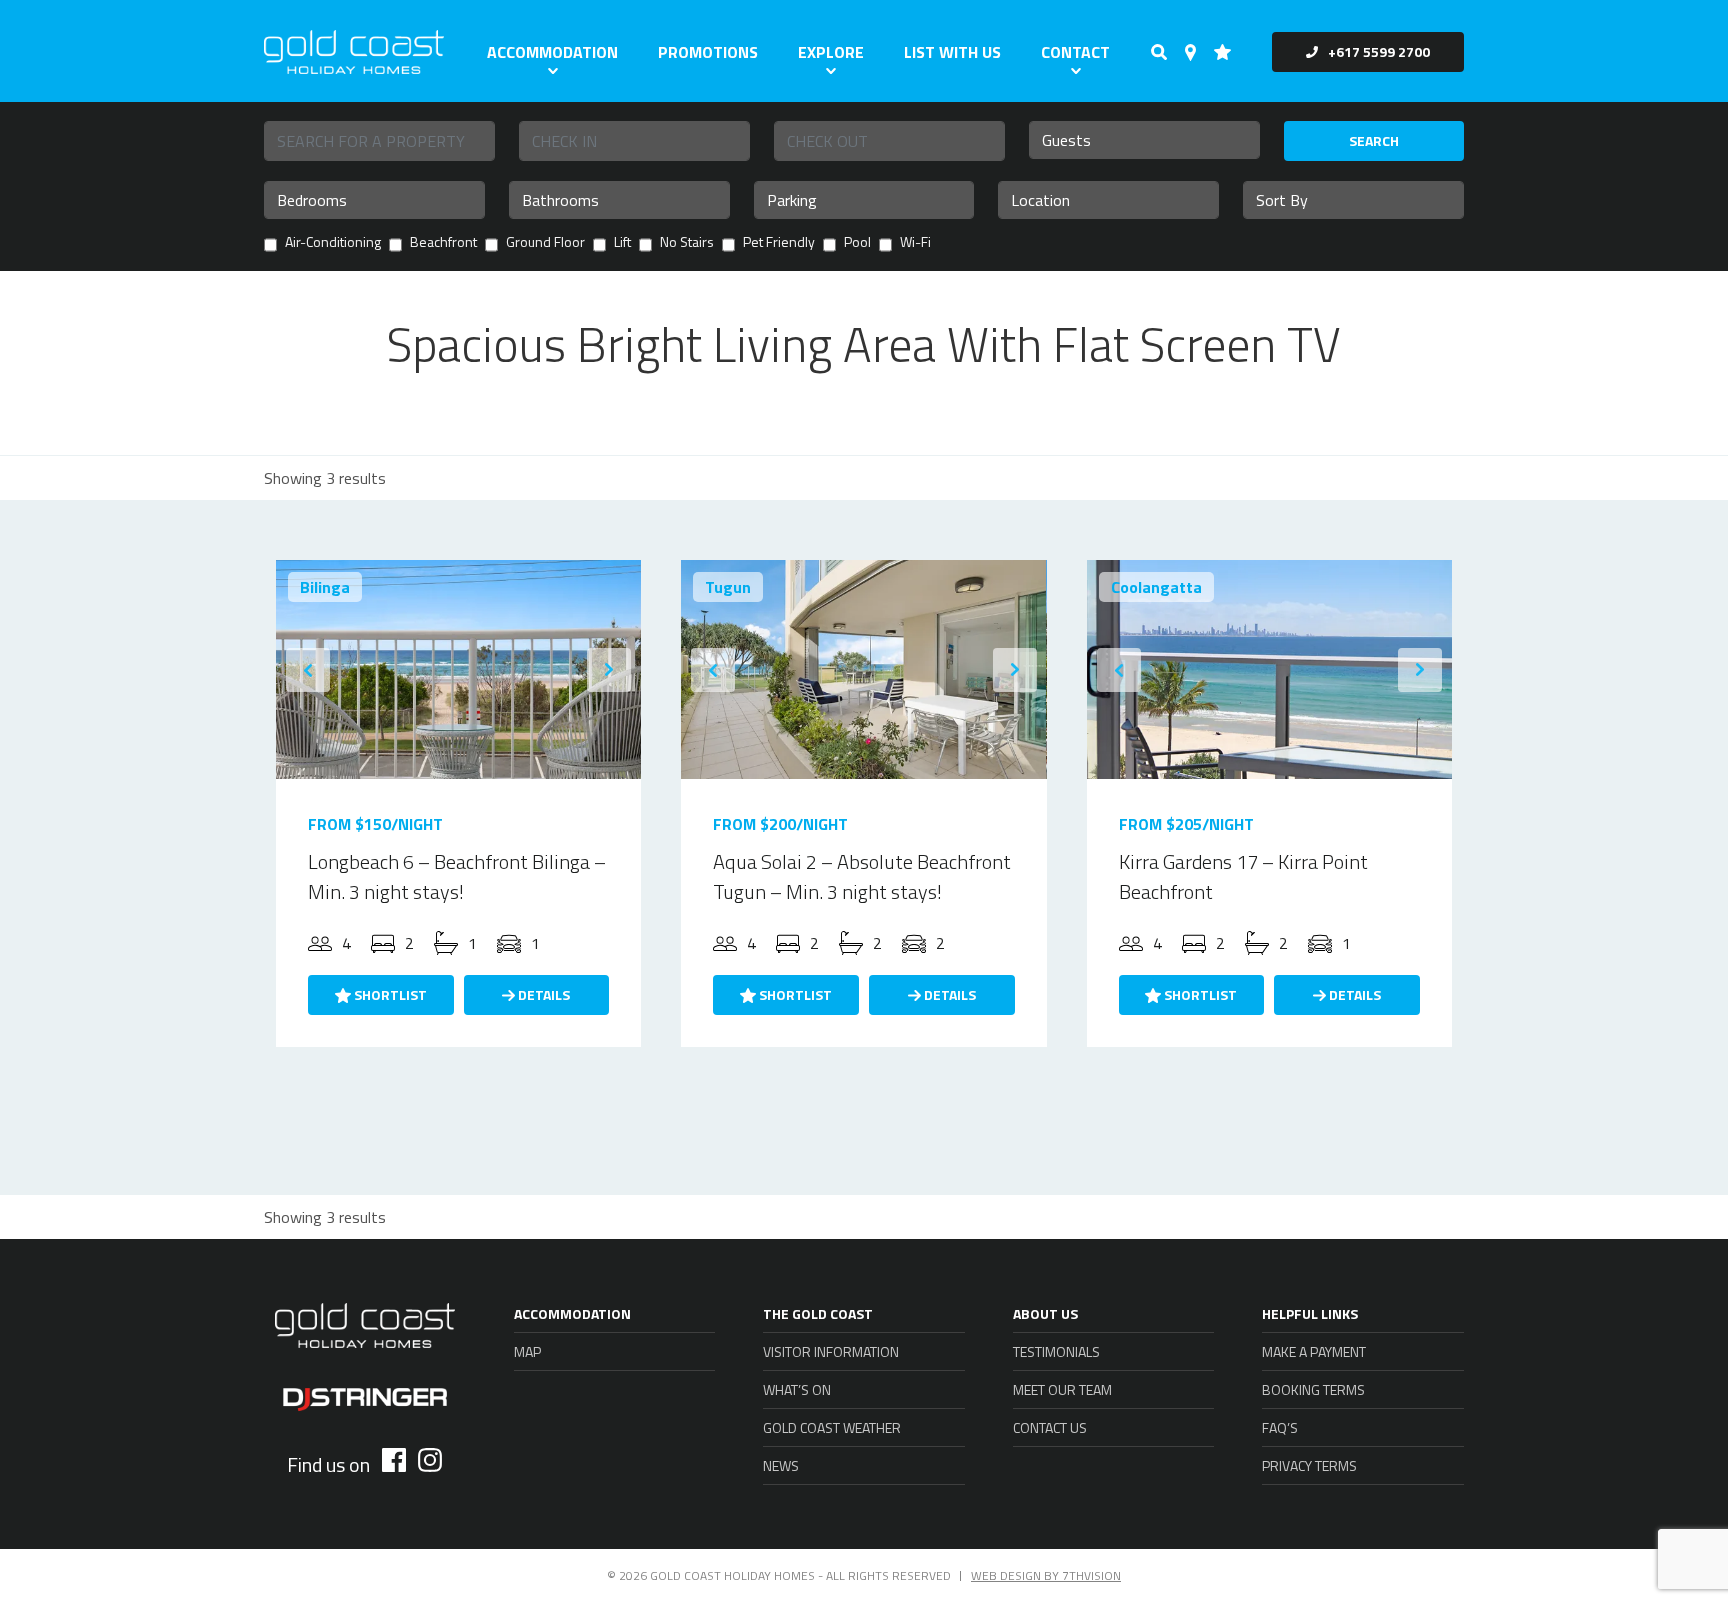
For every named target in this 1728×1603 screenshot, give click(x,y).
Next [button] (609, 670)
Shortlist (389, 994)
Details (542, 994)
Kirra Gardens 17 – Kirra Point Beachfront (1243, 876)
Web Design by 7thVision (1046, 1575)
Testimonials (1056, 1351)
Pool (857, 243)
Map (527, 1351)
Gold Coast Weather (832, 1427)
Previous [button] (308, 670)
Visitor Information (831, 1351)
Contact (1075, 52)
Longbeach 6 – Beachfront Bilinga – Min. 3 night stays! (457, 876)
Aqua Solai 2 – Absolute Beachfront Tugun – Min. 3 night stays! (862, 876)
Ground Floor (545, 243)
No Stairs (687, 243)
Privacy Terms (1309, 1465)
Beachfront (443, 243)
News (781, 1465)
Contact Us (1050, 1427)
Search (1374, 140)
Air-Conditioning (333, 243)
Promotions (708, 52)
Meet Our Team (1062, 1389)
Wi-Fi (915, 243)
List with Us (952, 52)
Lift (622, 243)
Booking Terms (1313, 1389)
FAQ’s (1280, 1427)
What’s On (797, 1389)
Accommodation (552, 52)
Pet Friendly (779, 243)
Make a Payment (1314, 1351)
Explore (831, 52)
